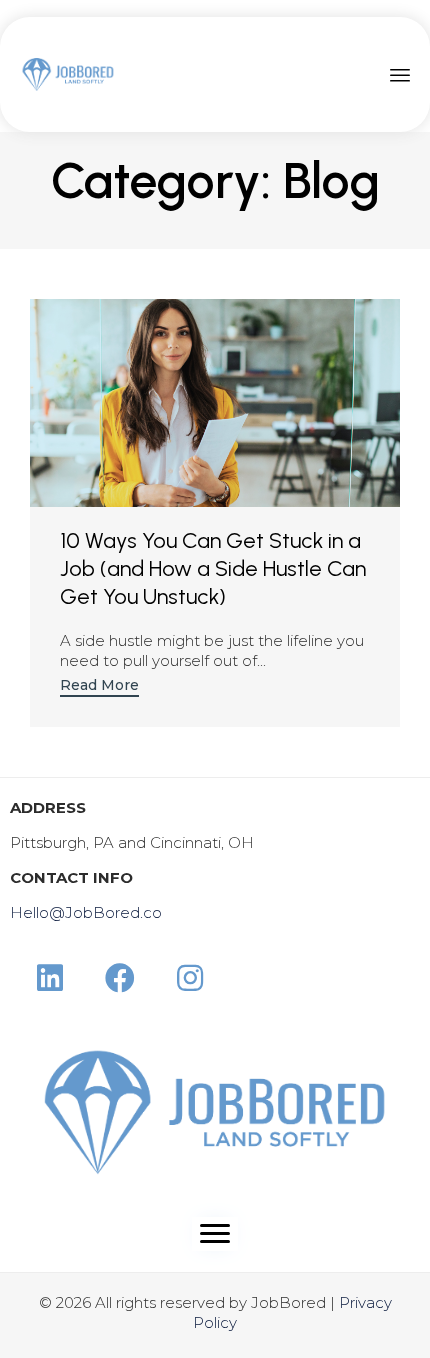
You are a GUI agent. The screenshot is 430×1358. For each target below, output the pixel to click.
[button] (99, 687)
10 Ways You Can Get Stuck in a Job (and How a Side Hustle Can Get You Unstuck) (213, 568)
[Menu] (215, 1234)
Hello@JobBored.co (86, 912)
